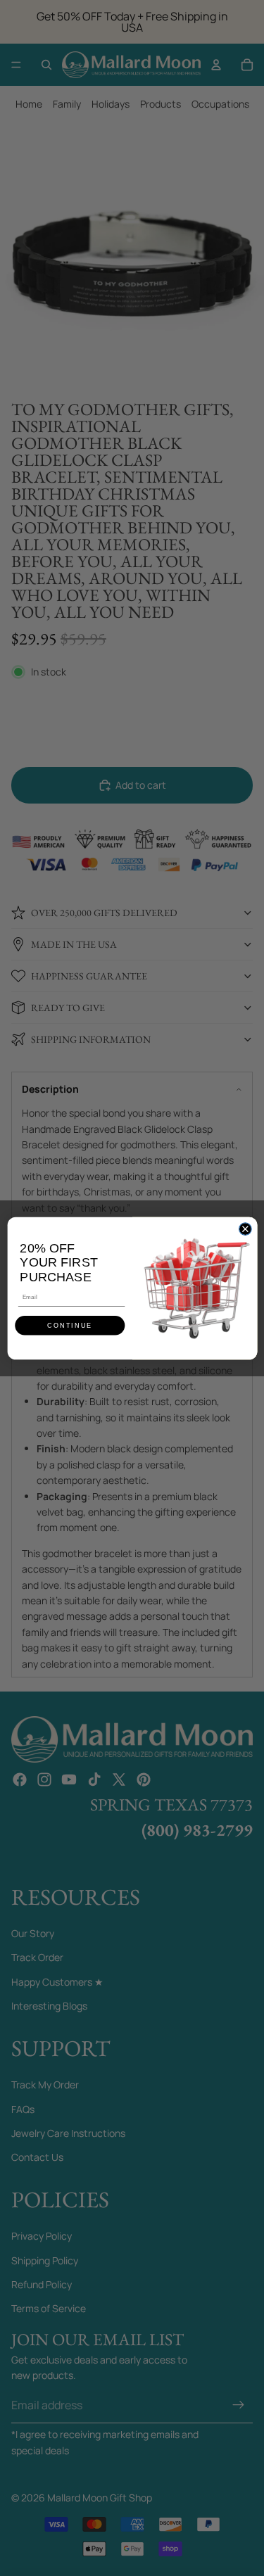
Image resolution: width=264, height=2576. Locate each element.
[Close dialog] (245, 1229)
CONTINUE (70, 1325)
